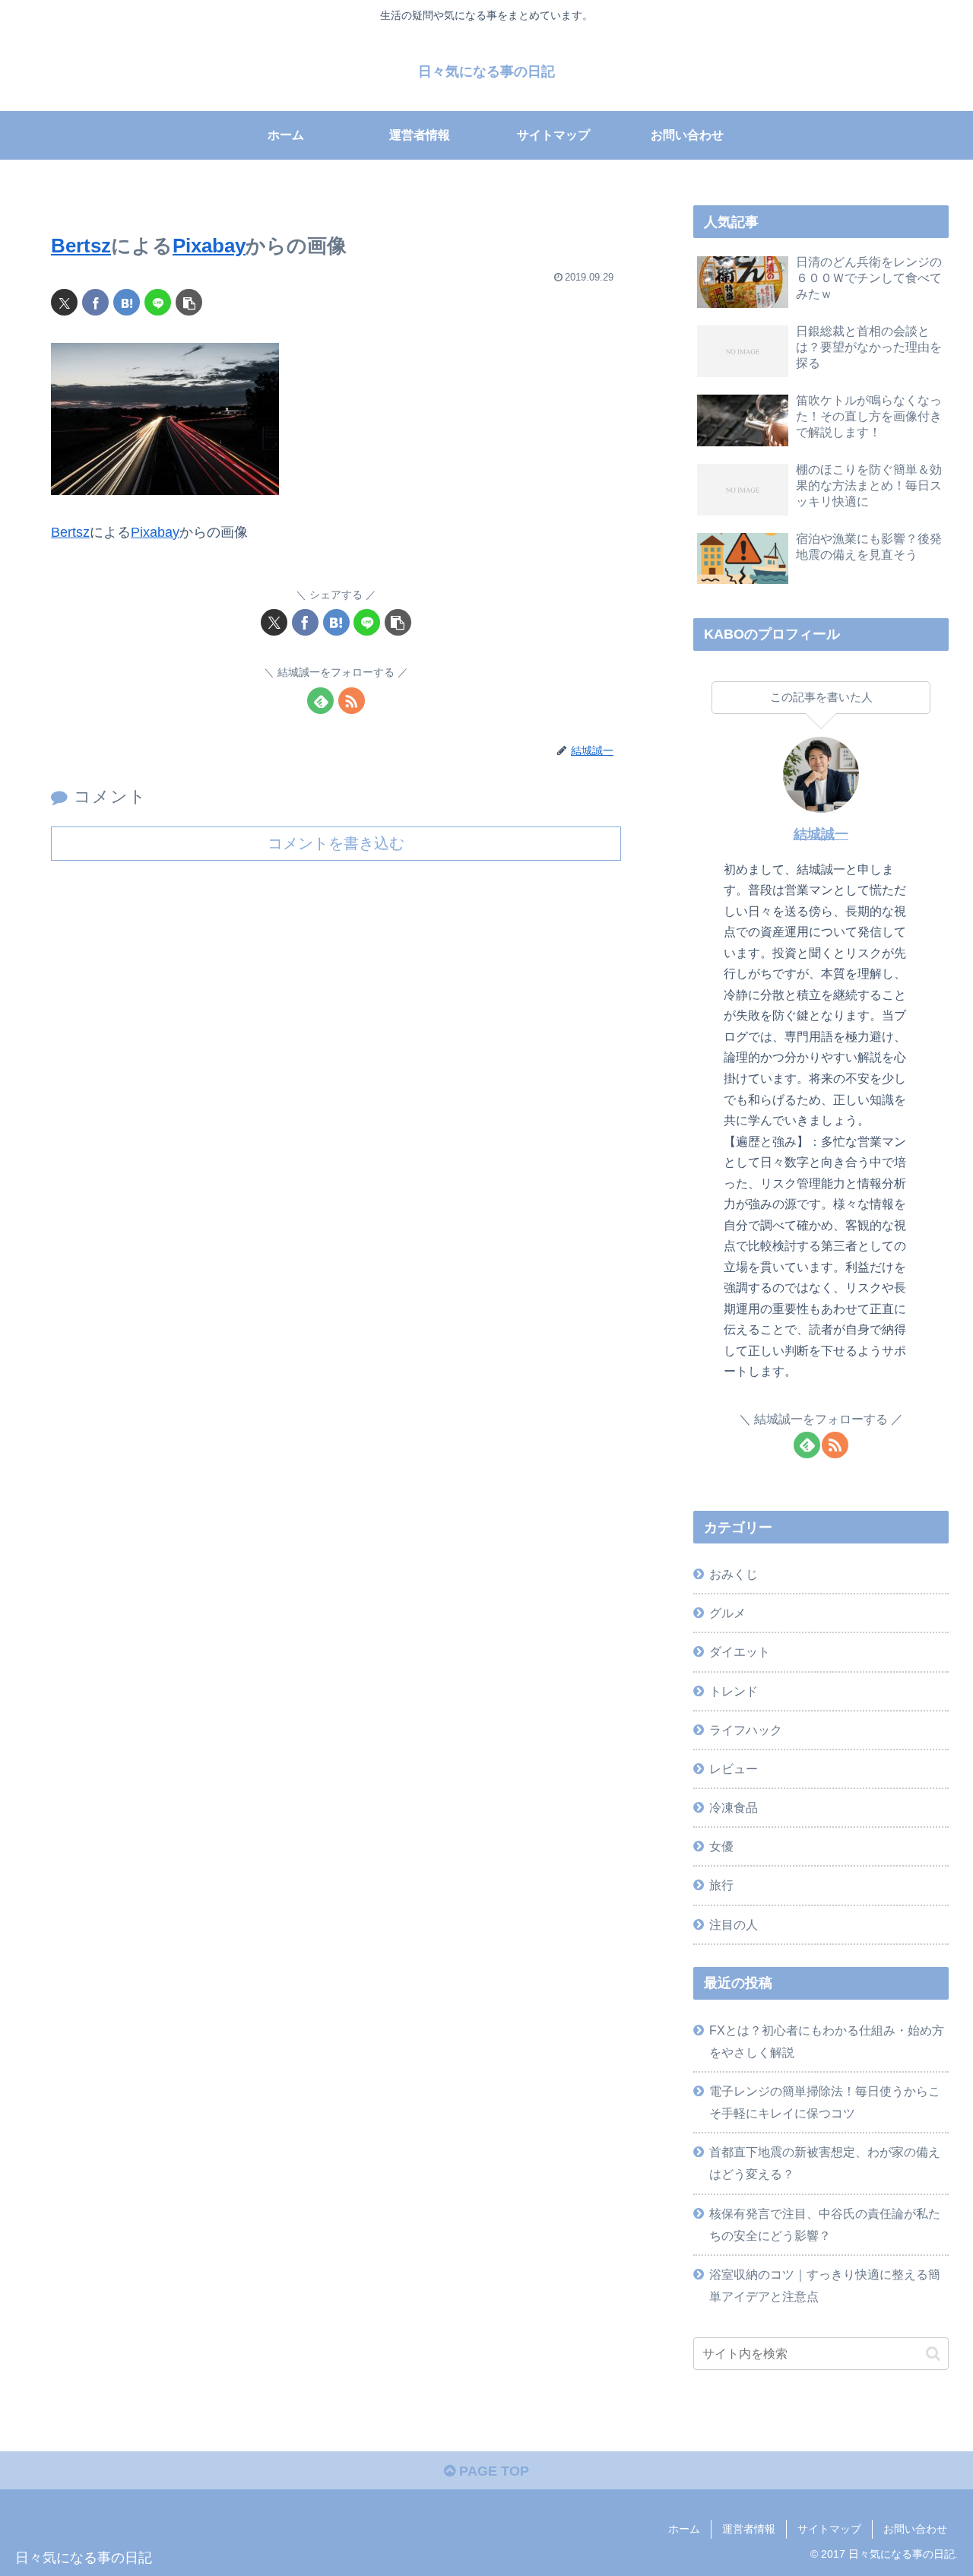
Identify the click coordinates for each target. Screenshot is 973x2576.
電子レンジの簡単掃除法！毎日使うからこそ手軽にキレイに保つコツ (825, 2102)
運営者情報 (749, 2529)
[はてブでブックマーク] (127, 302)
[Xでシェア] (64, 302)
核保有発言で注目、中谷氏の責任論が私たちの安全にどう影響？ (825, 2224)
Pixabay (209, 246)
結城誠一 (821, 834)
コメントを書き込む (336, 843)
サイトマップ (829, 2529)
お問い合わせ (915, 2529)
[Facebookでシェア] (95, 302)
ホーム (684, 2529)
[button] (189, 302)
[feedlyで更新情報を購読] (320, 701)
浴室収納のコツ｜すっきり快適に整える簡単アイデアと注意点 (825, 2285)
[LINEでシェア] (158, 302)
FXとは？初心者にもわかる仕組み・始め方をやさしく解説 (827, 2041)
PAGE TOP (492, 2471)
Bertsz (81, 246)
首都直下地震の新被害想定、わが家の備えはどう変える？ (825, 2163)
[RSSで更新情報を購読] (352, 701)
